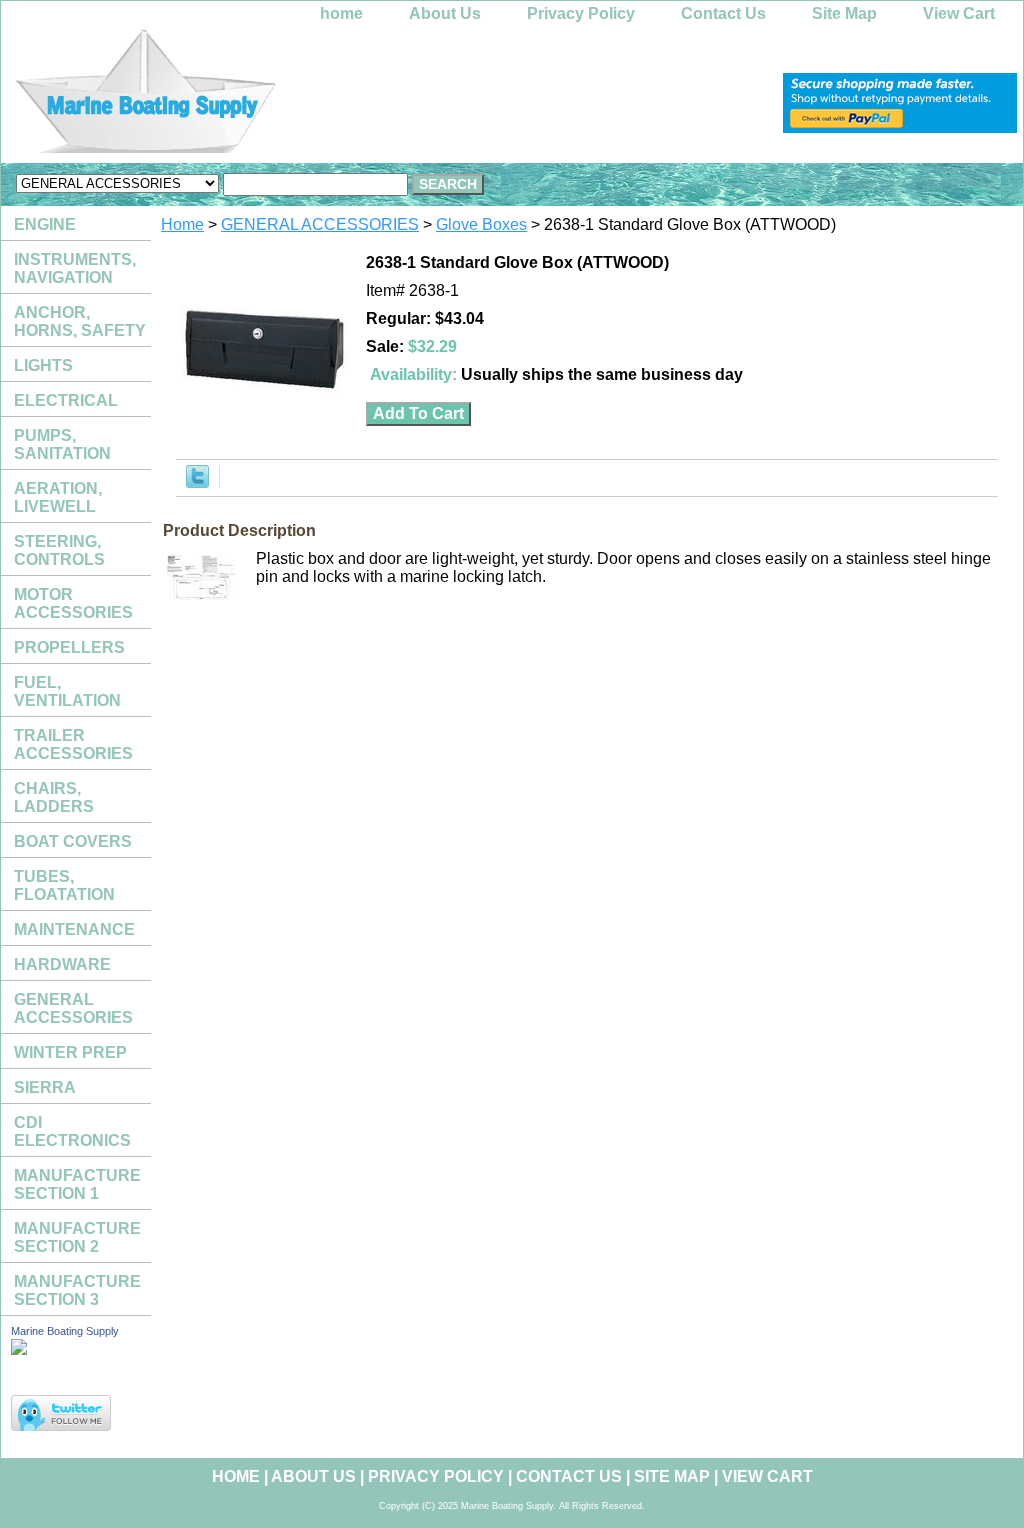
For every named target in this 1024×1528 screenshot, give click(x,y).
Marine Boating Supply (65, 1331)
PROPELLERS (69, 647)
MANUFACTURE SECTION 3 (77, 1290)
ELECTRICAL (66, 400)
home (341, 13)
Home (182, 224)
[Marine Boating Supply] (251, 96)
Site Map (844, 13)
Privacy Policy (581, 13)
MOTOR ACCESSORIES (73, 603)
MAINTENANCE (74, 929)
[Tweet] (197, 482)
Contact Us (723, 13)
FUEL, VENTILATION (67, 691)
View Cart (959, 13)
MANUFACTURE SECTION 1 (77, 1184)
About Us (445, 13)
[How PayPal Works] (900, 127)
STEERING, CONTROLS (59, 550)
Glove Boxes (481, 224)
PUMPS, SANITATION (62, 444)
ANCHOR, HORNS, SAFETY (80, 321)
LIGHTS (43, 365)
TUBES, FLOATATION (64, 885)
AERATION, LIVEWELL (58, 497)
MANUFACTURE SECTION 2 (77, 1237)
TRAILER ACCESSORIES (73, 744)
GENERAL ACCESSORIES (320, 224)
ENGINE (45, 224)
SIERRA (45, 1087)
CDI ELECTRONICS (72, 1131)
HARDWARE (62, 964)
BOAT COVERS (73, 841)
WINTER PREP (70, 1052)
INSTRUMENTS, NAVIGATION (75, 268)
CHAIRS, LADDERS (54, 797)
